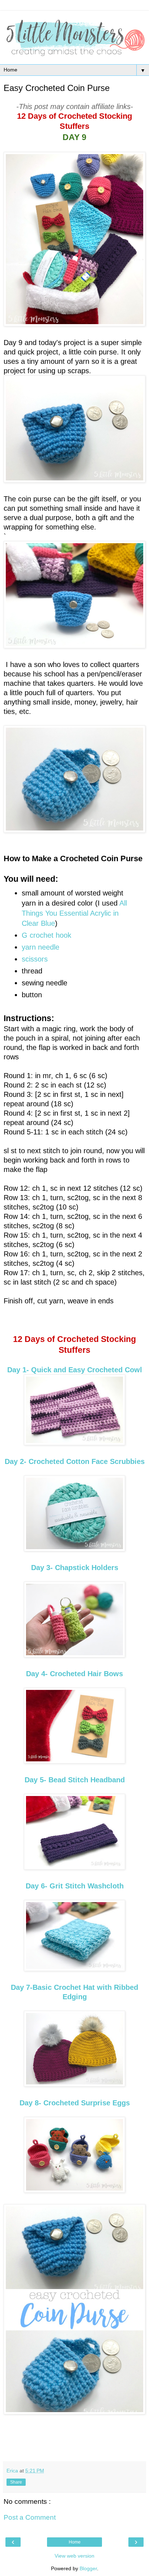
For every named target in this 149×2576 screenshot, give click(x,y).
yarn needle (41, 947)
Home (75, 2542)
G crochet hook (46, 935)
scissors (35, 959)
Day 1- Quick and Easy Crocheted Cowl (75, 1370)
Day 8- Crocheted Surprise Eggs (75, 2103)
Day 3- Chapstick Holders (75, 1568)
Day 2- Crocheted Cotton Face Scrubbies (75, 1461)
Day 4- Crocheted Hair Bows (74, 1674)
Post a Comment (30, 2517)
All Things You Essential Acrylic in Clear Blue (74, 913)
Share (16, 2482)
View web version (74, 2556)
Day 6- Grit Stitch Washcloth (75, 1886)
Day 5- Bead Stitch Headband (75, 1780)
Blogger (88, 2568)
